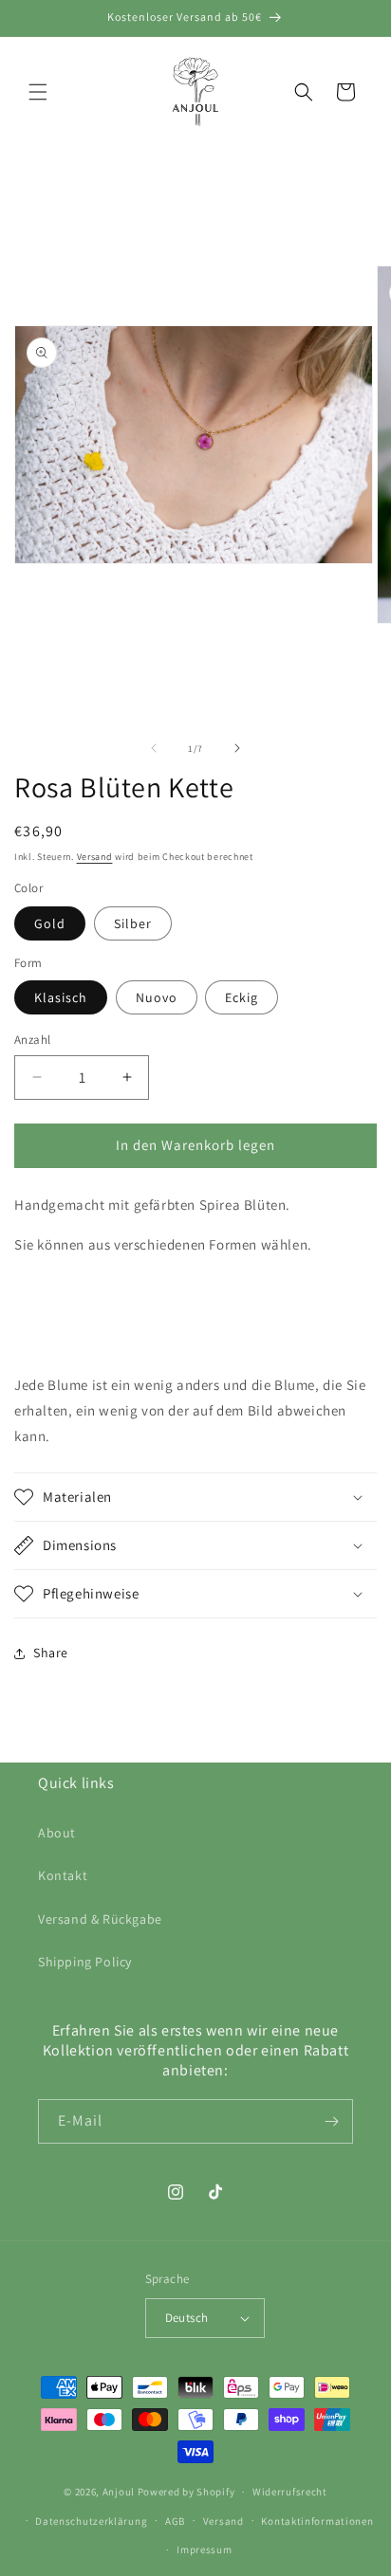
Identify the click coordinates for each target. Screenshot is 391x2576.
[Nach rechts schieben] (237, 748)
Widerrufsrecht (290, 2492)
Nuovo (157, 997)
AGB (175, 2521)
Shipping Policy (85, 1962)
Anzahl (32, 1040)
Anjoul (119, 2492)
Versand (95, 857)
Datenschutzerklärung (91, 2521)
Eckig (242, 997)
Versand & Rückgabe (100, 1919)
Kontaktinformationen (317, 2521)
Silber (133, 923)
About (57, 1833)
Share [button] (51, 1653)
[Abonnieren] (331, 2121)
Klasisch (61, 997)
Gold (50, 923)
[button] (38, 92)
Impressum (204, 2549)
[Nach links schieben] (154, 748)
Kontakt (63, 1875)
